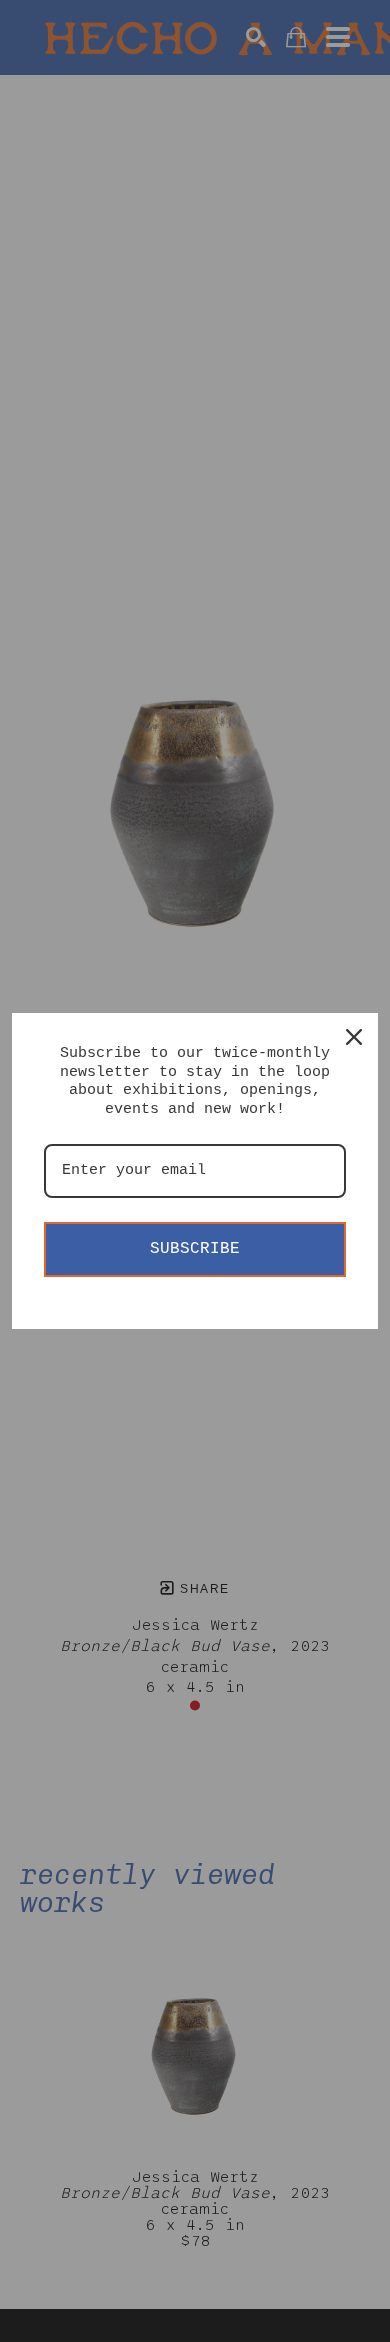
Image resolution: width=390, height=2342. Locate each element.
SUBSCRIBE (195, 1249)
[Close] (354, 1037)
